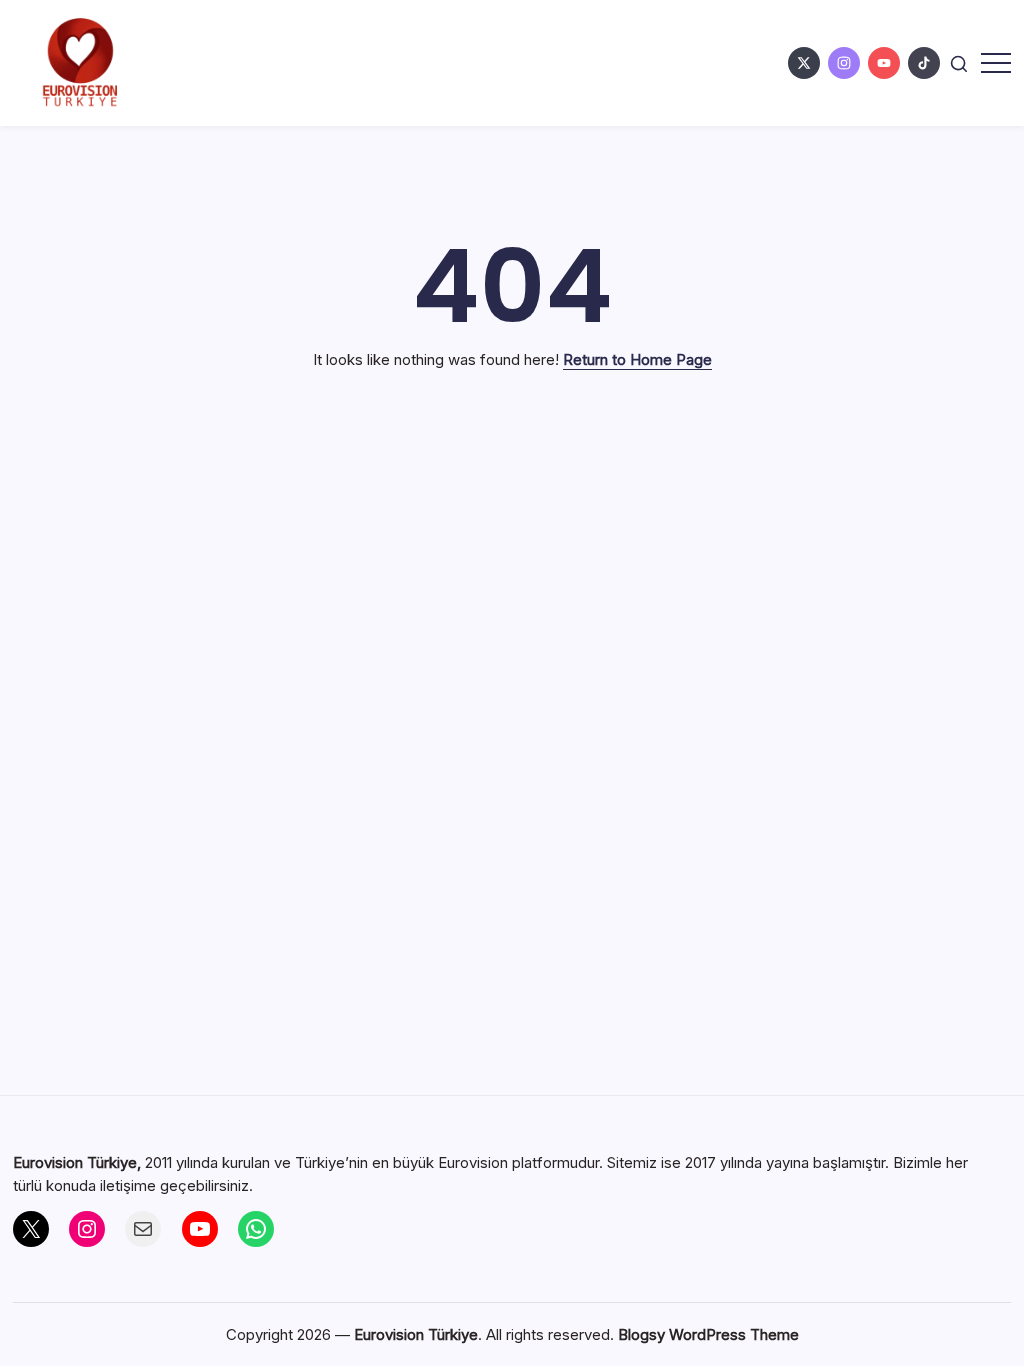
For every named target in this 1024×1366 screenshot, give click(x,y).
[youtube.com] (884, 63)
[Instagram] (87, 1229)
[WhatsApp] (256, 1229)
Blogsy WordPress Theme (708, 1334)
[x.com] (804, 63)
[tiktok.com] (924, 63)
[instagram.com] (844, 63)
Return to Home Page (637, 359)
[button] (959, 62)
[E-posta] (143, 1229)
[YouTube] (200, 1229)
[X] (31, 1229)
